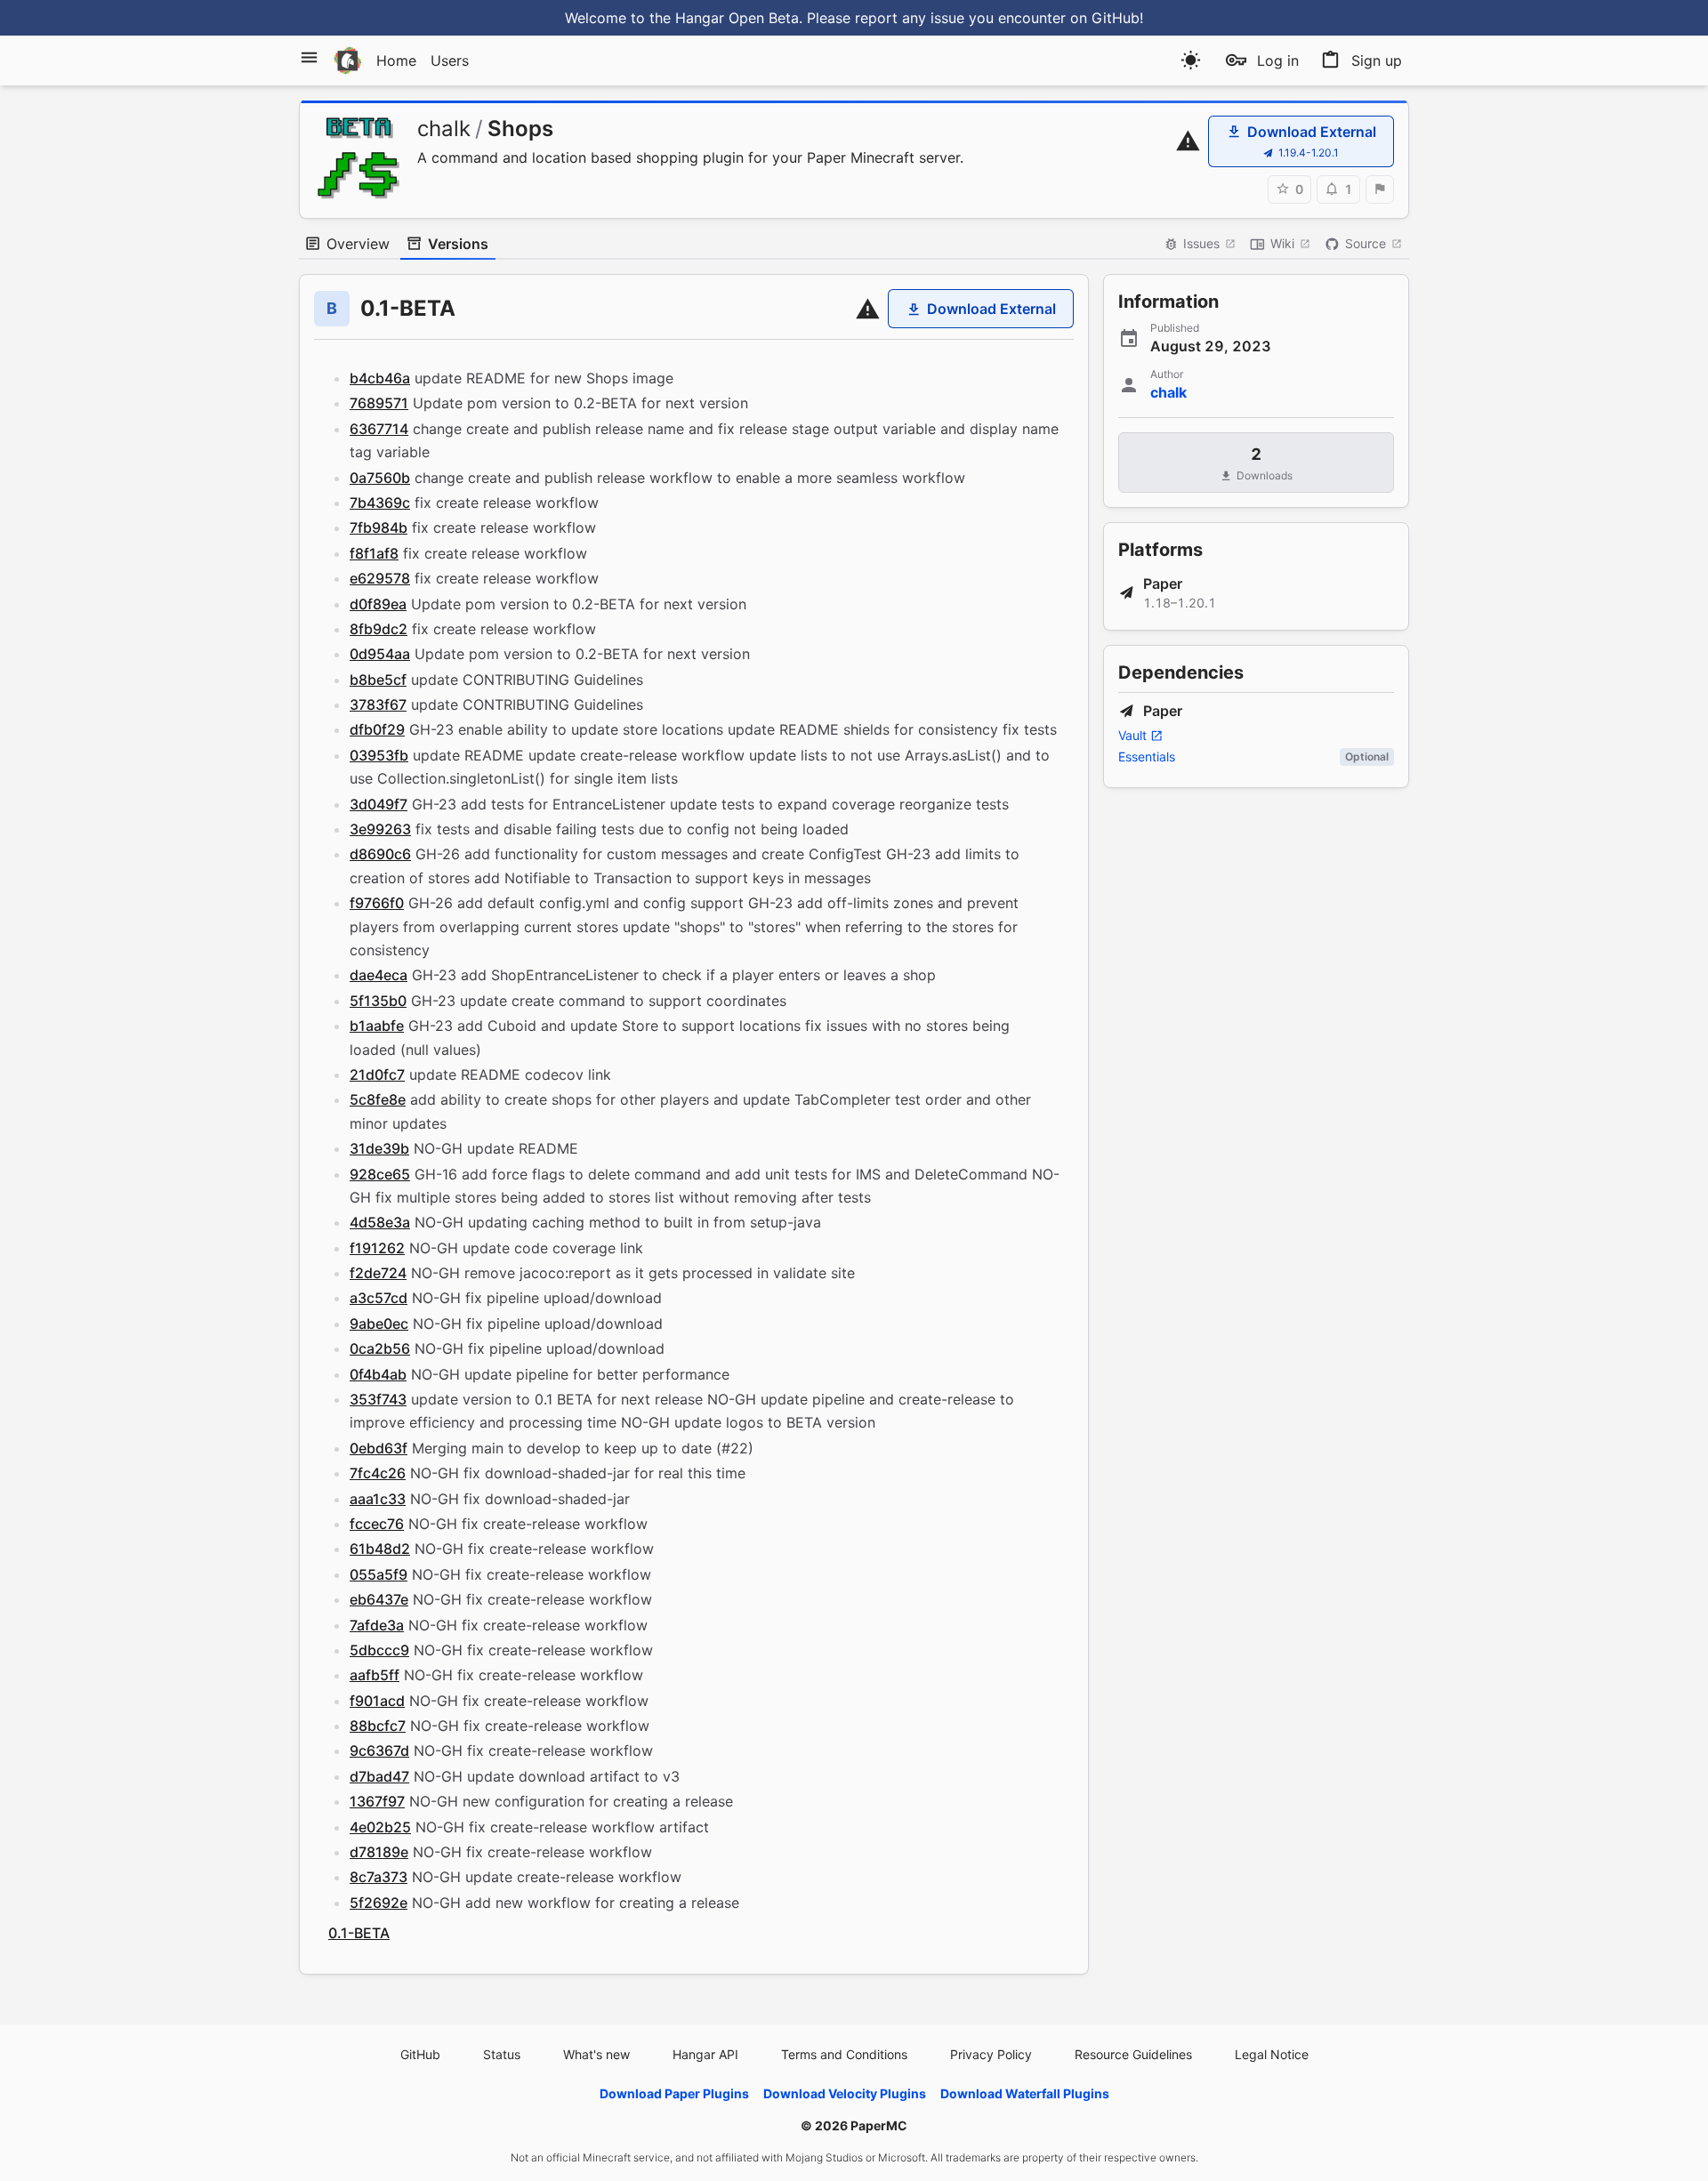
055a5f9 (379, 1574)
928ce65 (380, 1174)
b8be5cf (378, 680)
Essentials (1147, 757)
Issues (1201, 243)
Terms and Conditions (844, 2054)
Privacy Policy (991, 2054)
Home (396, 60)
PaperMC (879, 2125)
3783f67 (378, 704)
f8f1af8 (374, 553)
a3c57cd (379, 1298)
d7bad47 (379, 1776)
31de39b (379, 1148)
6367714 (379, 429)
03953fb (379, 755)
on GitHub (1105, 18)
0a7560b (380, 478)
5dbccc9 (379, 1650)
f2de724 (378, 1273)
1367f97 (377, 1801)
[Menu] (309, 57)
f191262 (377, 1248)
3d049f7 (379, 804)
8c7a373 (379, 1877)
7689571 (379, 403)
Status (502, 2054)
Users (450, 60)
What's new (596, 2054)
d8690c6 (380, 854)
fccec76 (377, 1524)
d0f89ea (378, 604)
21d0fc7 (377, 1074)
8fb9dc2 (379, 629)
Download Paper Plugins (674, 2093)
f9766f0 (377, 903)
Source (1366, 243)
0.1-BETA (359, 1933)
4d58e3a (380, 1222)
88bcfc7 (378, 1726)
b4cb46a (380, 378)
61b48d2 (380, 1549)
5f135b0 (378, 1001)
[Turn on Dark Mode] (1191, 60)
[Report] (1380, 189)
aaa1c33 (378, 1499)
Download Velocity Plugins (845, 2093)
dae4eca (379, 975)
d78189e (379, 1852)
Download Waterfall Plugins (1025, 2093)
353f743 (378, 1399)
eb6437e (379, 1599)
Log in (1278, 60)
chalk (444, 129)
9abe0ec (379, 1324)
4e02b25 (380, 1827)
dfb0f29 (377, 729)
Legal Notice (1272, 2054)
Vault (1132, 735)
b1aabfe (377, 1026)
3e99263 (380, 829)
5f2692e (379, 1903)
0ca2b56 (380, 1348)
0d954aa (380, 654)
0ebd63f (379, 1448)
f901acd (377, 1701)
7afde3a (377, 1625)
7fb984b (379, 527)
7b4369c (380, 503)
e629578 (380, 578)
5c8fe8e (378, 1099)
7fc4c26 (378, 1473)
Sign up (1377, 60)
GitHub (420, 2054)
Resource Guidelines (1133, 2054)
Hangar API (705, 2054)
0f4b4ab (378, 1374)
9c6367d (379, 1750)
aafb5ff (375, 1675)
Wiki (1282, 243)
